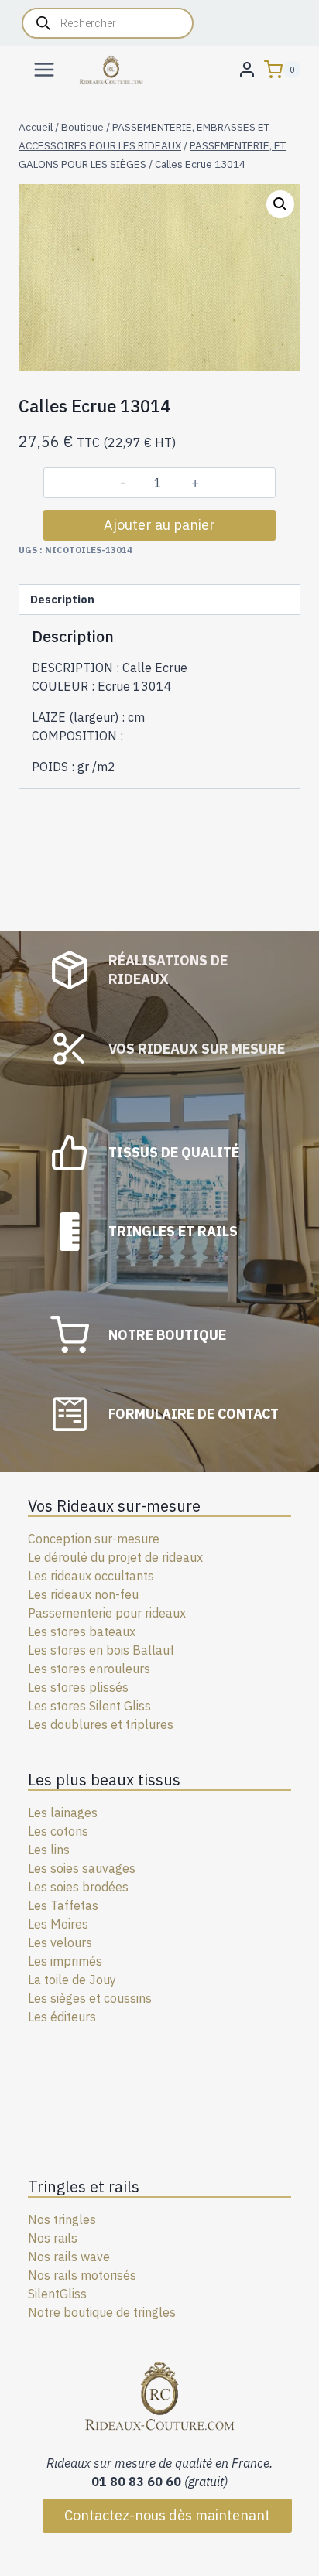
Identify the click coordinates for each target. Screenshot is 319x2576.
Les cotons (58, 1831)
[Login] (247, 69)
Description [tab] (62, 599)
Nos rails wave (69, 2257)
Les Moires (58, 1924)
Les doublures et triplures (101, 1724)
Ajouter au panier (159, 525)
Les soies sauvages (82, 1868)
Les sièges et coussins (90, 1998)
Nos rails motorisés (82, 2275)
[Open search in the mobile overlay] (108, 23)
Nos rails (53, 2238)
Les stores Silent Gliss (89, 1706)
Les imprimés (65, 1961)
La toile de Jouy (72, 1980)
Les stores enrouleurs (89, 1669)
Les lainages (63, 1812)
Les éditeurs (62, 2017)
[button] (280, 204)
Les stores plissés (78, 1687)
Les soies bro (65, 1887)
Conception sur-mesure (94, 1539)
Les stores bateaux (82, 1631)
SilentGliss (57, 2294)
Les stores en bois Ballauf (101, 1650)
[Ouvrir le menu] (45, 69)
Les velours (60, 1942)
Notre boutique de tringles (102, 2312)
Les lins (49, 1850)
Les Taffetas (63, 1905)
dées (115, 1887)
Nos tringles (62, 2219)
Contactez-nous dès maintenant (167, 2515)
